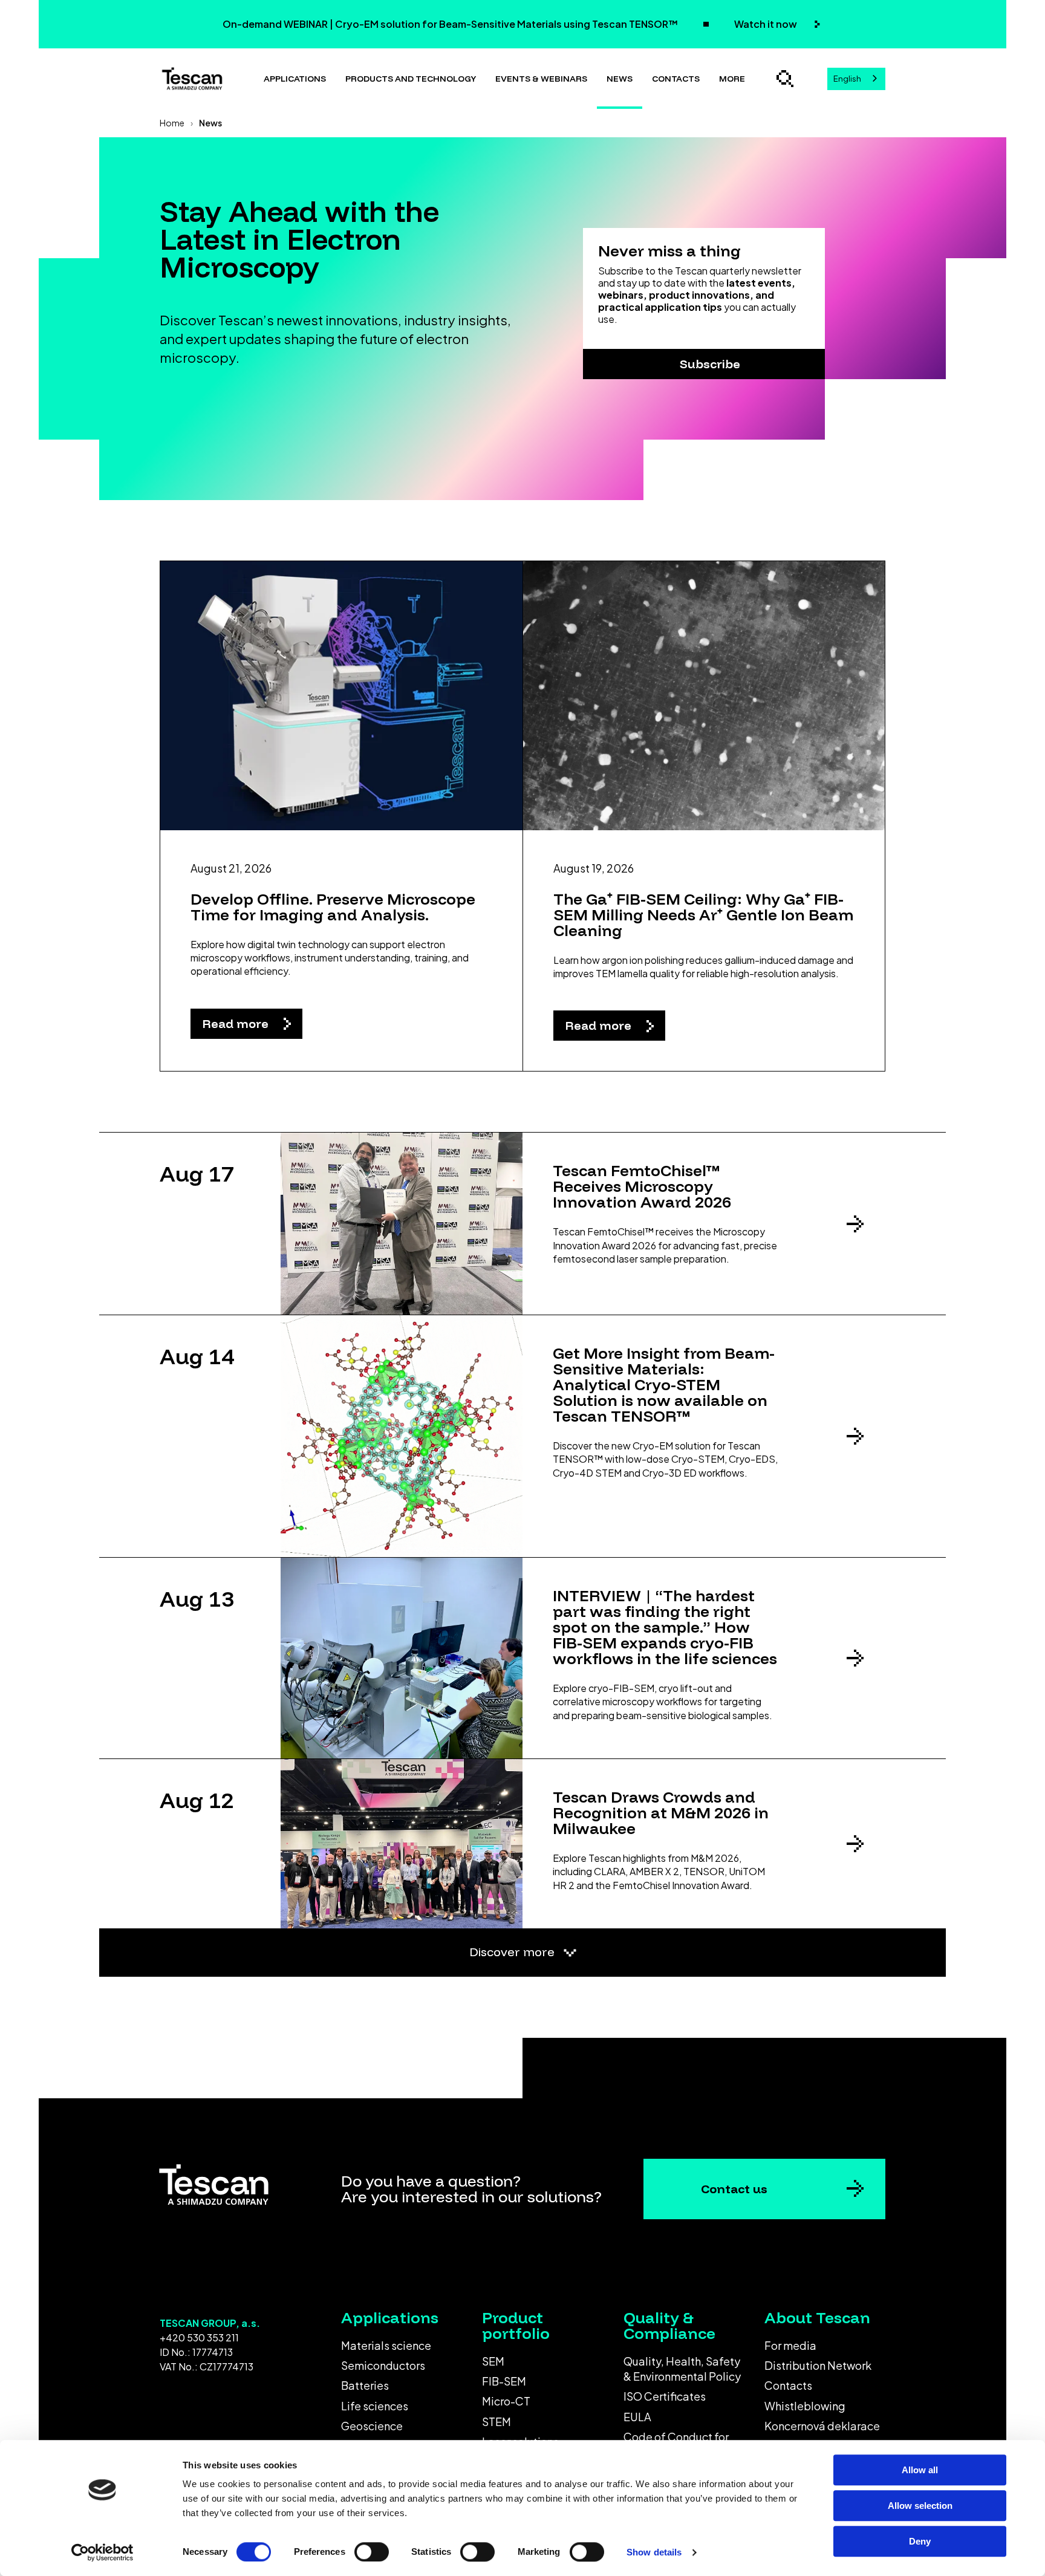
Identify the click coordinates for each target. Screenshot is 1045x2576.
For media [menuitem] (790, 2345)
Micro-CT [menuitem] (506, 2401)
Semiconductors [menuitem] (383, 2365)
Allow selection (920, 2506)
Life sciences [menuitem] (375, 2406)
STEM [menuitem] (496, 2422)
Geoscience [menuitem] (372, 2426)
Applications (295, 79)
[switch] (372, 2552)
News (620, 79)
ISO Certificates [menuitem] (665, 2396)
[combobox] (856, 79)
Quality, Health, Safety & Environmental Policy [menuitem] (682, 2369)
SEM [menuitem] (493, 2361)
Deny (920, 2541)
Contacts (676, 79)
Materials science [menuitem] (386, 2345)
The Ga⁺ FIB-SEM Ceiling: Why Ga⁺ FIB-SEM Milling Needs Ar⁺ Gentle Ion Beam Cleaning (703, 915)
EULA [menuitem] (637, 2417)
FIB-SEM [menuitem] (504, 2381)
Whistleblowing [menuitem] (805, 2406)
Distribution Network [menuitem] (818, 2365)
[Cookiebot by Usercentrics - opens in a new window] (103, 2552)
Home (172, 123)
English (847, 79)
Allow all (920, 2470)
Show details (654, 2552)
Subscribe (710, 364)
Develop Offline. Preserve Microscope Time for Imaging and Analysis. (333, 907)
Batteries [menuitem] (365, 2385)
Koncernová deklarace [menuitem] (822, 2426)
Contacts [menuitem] (788, 2385)
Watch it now (767, 24)
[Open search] (785, 79)
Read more (237, 1023)
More (732, 79)
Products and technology (411, 79)
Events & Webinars (541, 79)
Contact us (734, 2189)
